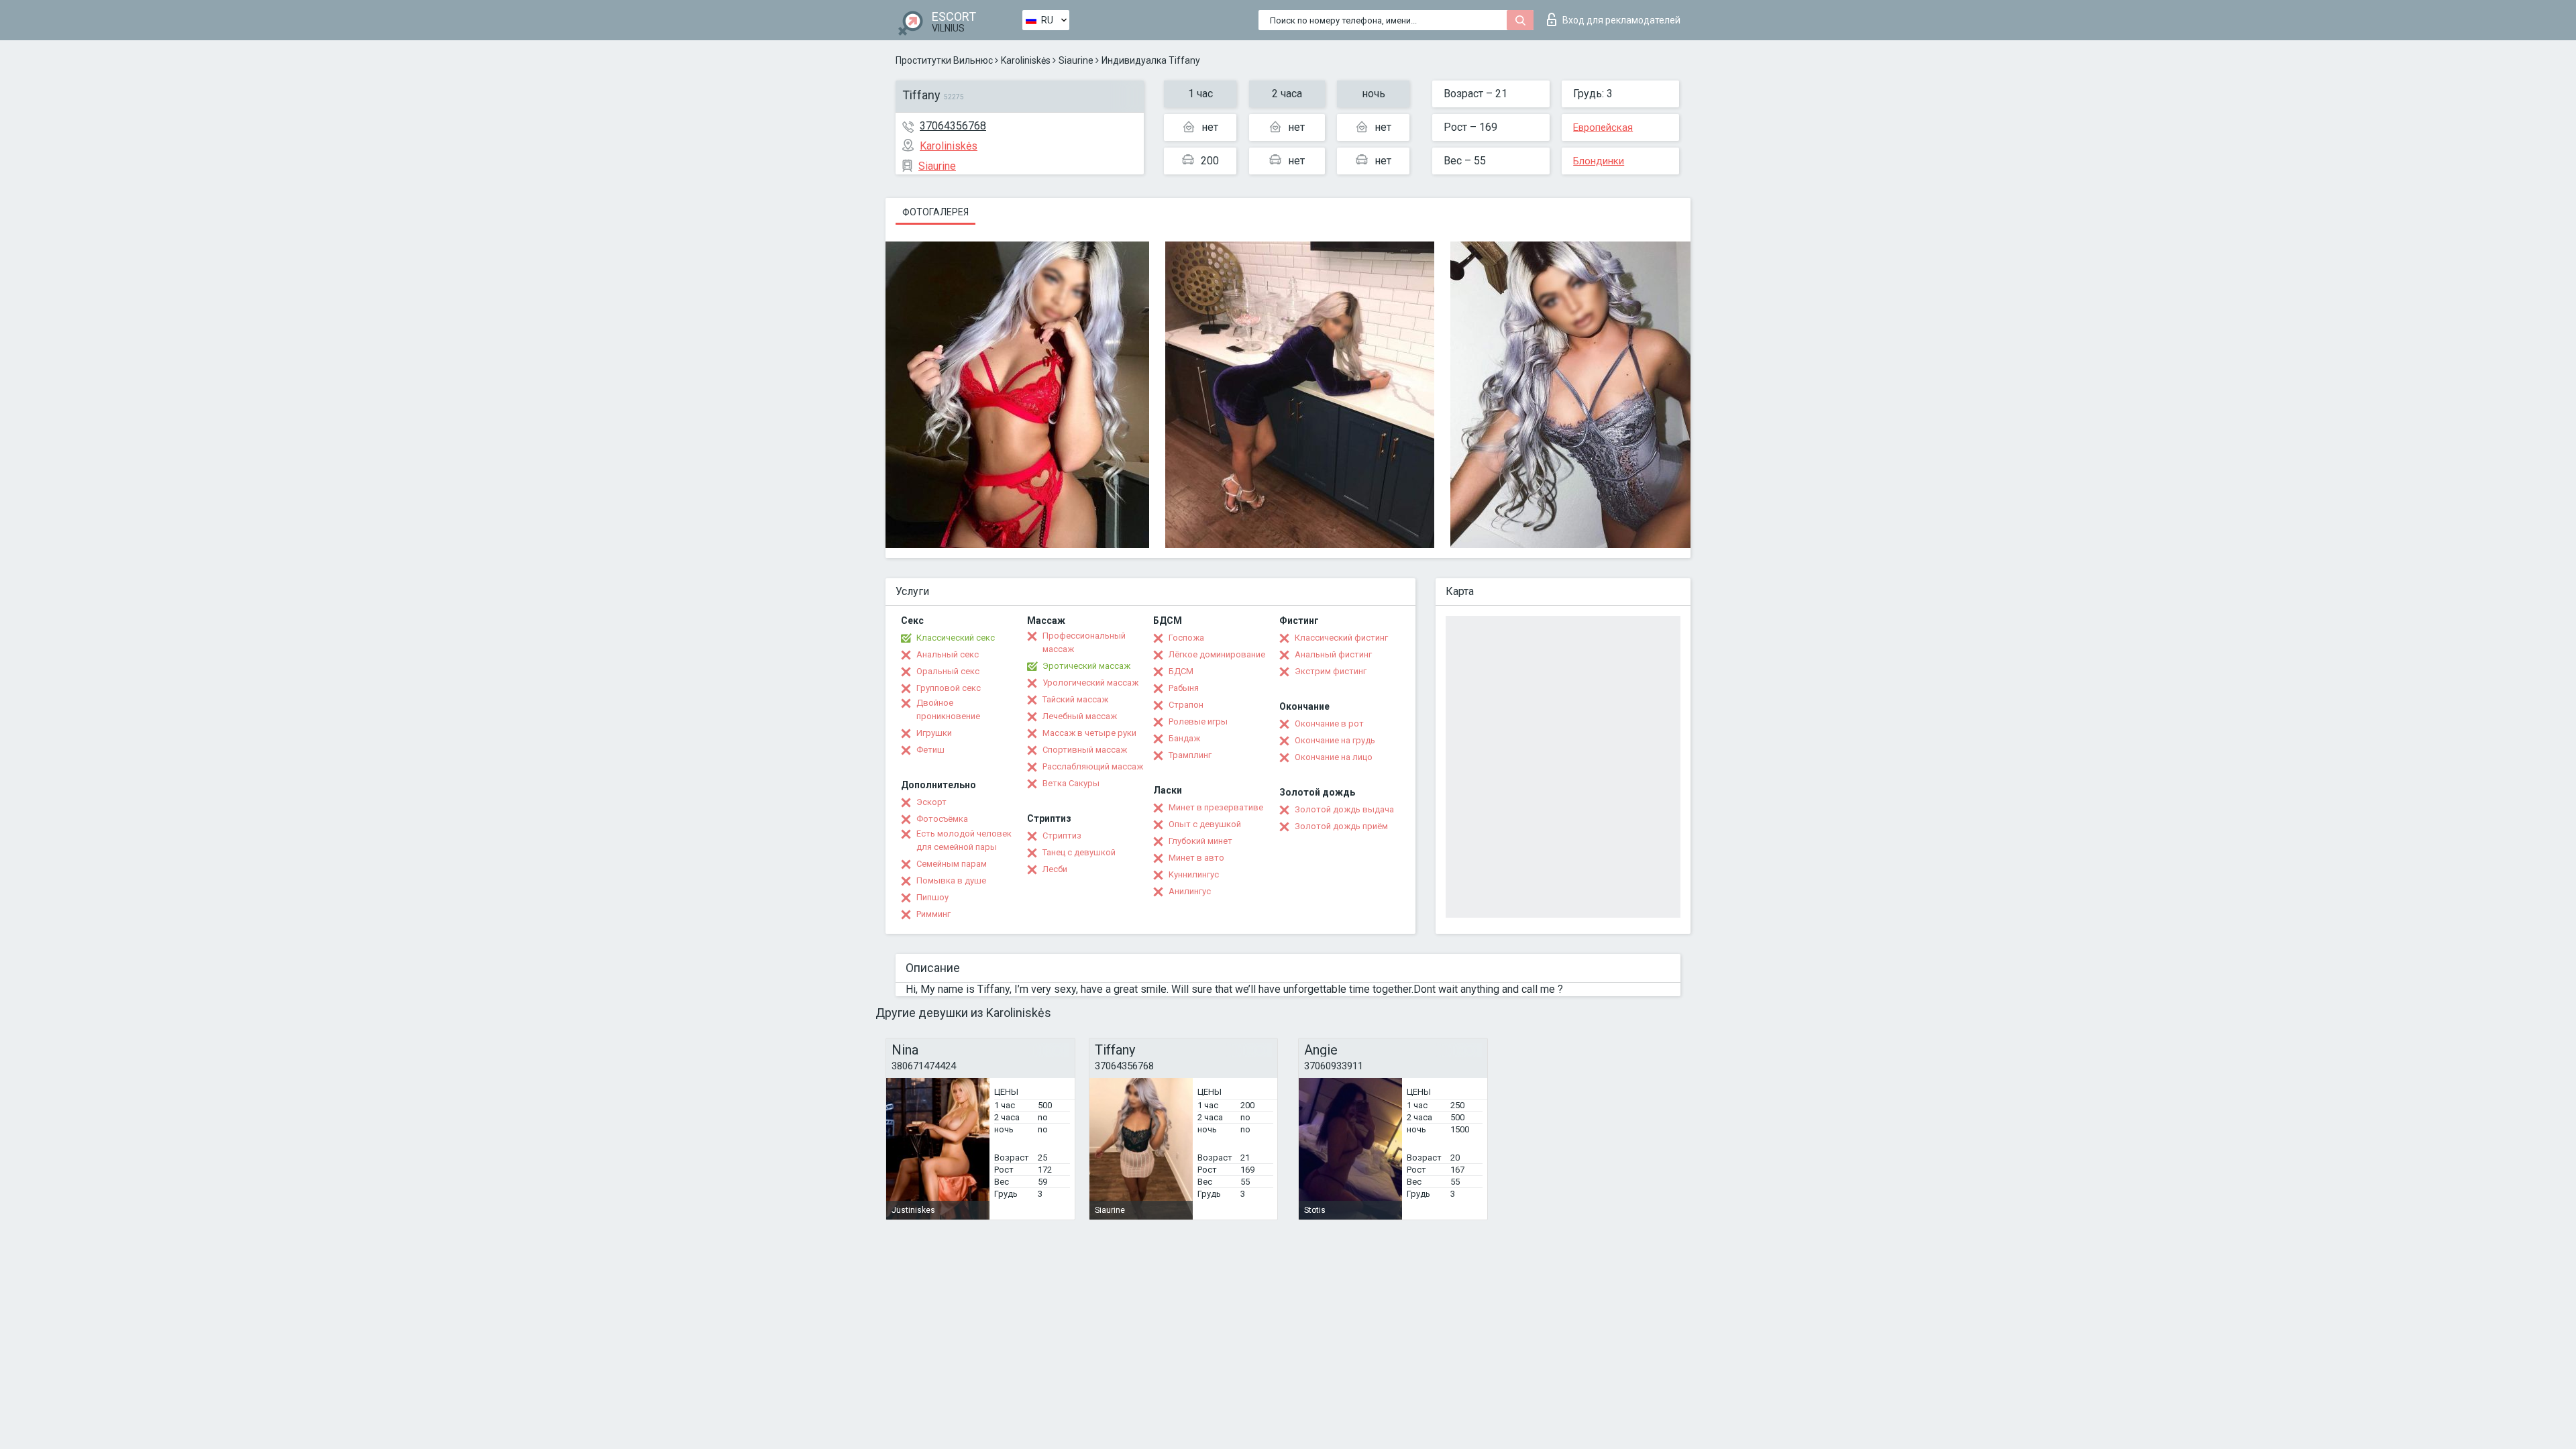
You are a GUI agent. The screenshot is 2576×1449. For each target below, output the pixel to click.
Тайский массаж (1075, 699)
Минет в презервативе (1216, 807)
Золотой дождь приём (1341, 826)
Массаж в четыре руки (1089, 733)
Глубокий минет (1200, 841)
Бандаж (1184, 738)
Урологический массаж (1090, 683)
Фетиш (930, 750)
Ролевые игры (1198, 721)
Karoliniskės (1026, 60)
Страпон (1186, 705)
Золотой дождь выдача (1344, 809)
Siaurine (1076, 60)
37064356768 (953, 126)
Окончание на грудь (1335, 740)
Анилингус (1190, 891)
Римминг (933, 914)
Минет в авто (1196, 858)
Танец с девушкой (1079, 852)
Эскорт (931, 802)
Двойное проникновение (948, 709)
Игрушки (934, 733)
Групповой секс (949, 688)
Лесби (1055, 869)
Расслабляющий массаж (1093, 766)
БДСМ (1181, 671)
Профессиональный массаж (1084, 642)
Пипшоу (932, 897)
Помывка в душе (951, 880)
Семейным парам (952, 864)
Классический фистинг (1341, 638)
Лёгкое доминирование (1217, 654)
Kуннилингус (1194, 874)
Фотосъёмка (942, 819)
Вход (1621, 20)
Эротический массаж (1086, 666)
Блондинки (1599, 161)
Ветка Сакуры (1071, 783)
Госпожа (1186, 638)
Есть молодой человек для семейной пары (964, 840)
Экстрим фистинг (1331, 671)
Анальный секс (948, 654)
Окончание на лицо (1334, 757)
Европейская (1603, 127)
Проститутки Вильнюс (944, 60)
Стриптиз (1062, 836)
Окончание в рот (1329, 723)
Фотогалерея (935, 212)
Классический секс (956, 638)
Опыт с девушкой (1205, 824)
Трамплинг (1190, 755)
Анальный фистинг (1333, 654)
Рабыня (1184, 688)
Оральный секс (948, 671)
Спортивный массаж (1085, 750)
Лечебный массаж (1080, 716)
